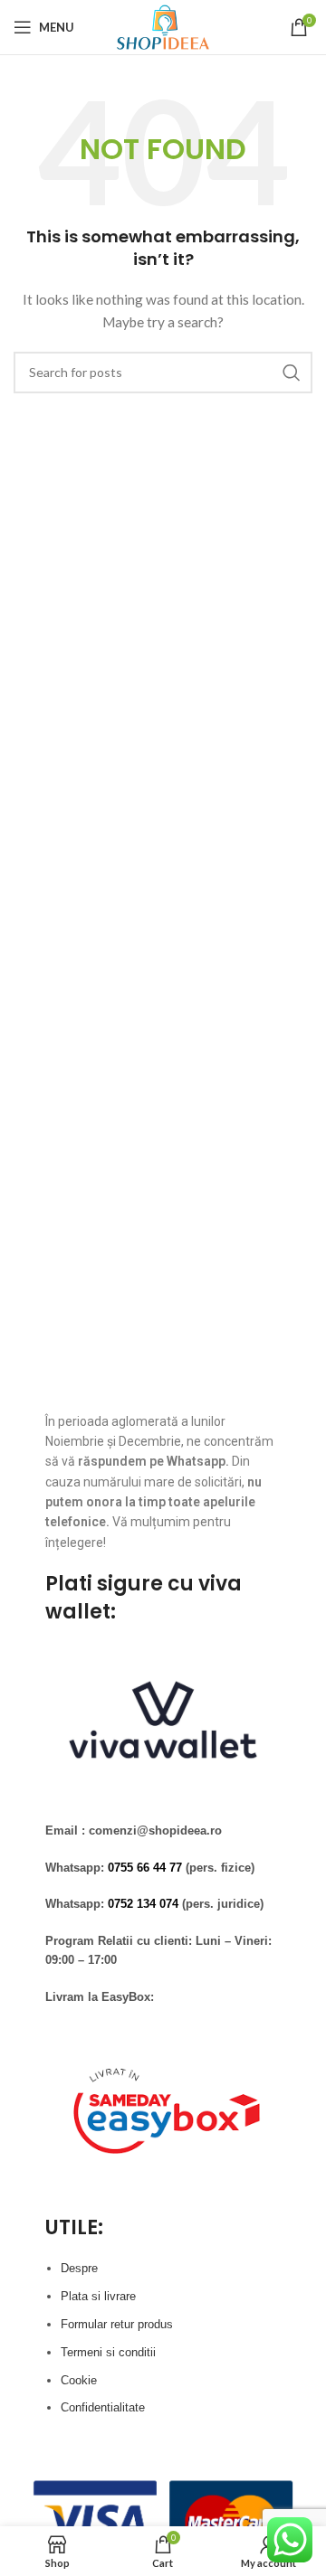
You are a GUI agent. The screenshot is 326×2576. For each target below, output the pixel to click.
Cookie (79, 2380)
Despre (79, 2268)
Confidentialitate (103, 2407)
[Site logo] (163, 26)
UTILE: (74, 2227)
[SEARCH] (292, 373)
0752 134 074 (143, 1904)
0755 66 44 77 (145, 1868)
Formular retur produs (117, 2324)
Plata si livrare (98, 2296)
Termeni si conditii (108, 2352)
